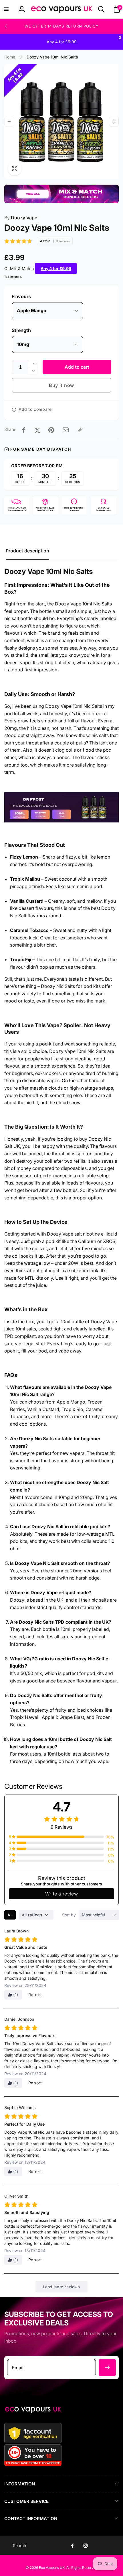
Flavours (21, 296)
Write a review (61, 1894)
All (10, 1915)
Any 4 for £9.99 (56, 268)
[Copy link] (80, 430)
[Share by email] (66, 430)
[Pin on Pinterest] (51, 430)
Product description (27, 551)
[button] (6, 9)
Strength (21, 330)
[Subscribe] (107, 2368)
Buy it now (61, 385)
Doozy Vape (21, 218)
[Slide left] (6, 26)
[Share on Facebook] (24, 430)
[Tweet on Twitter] (37, 430)
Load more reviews (61, 2287)
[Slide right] (114, 122)
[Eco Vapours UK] (33, 2411)
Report (35, 1994)
